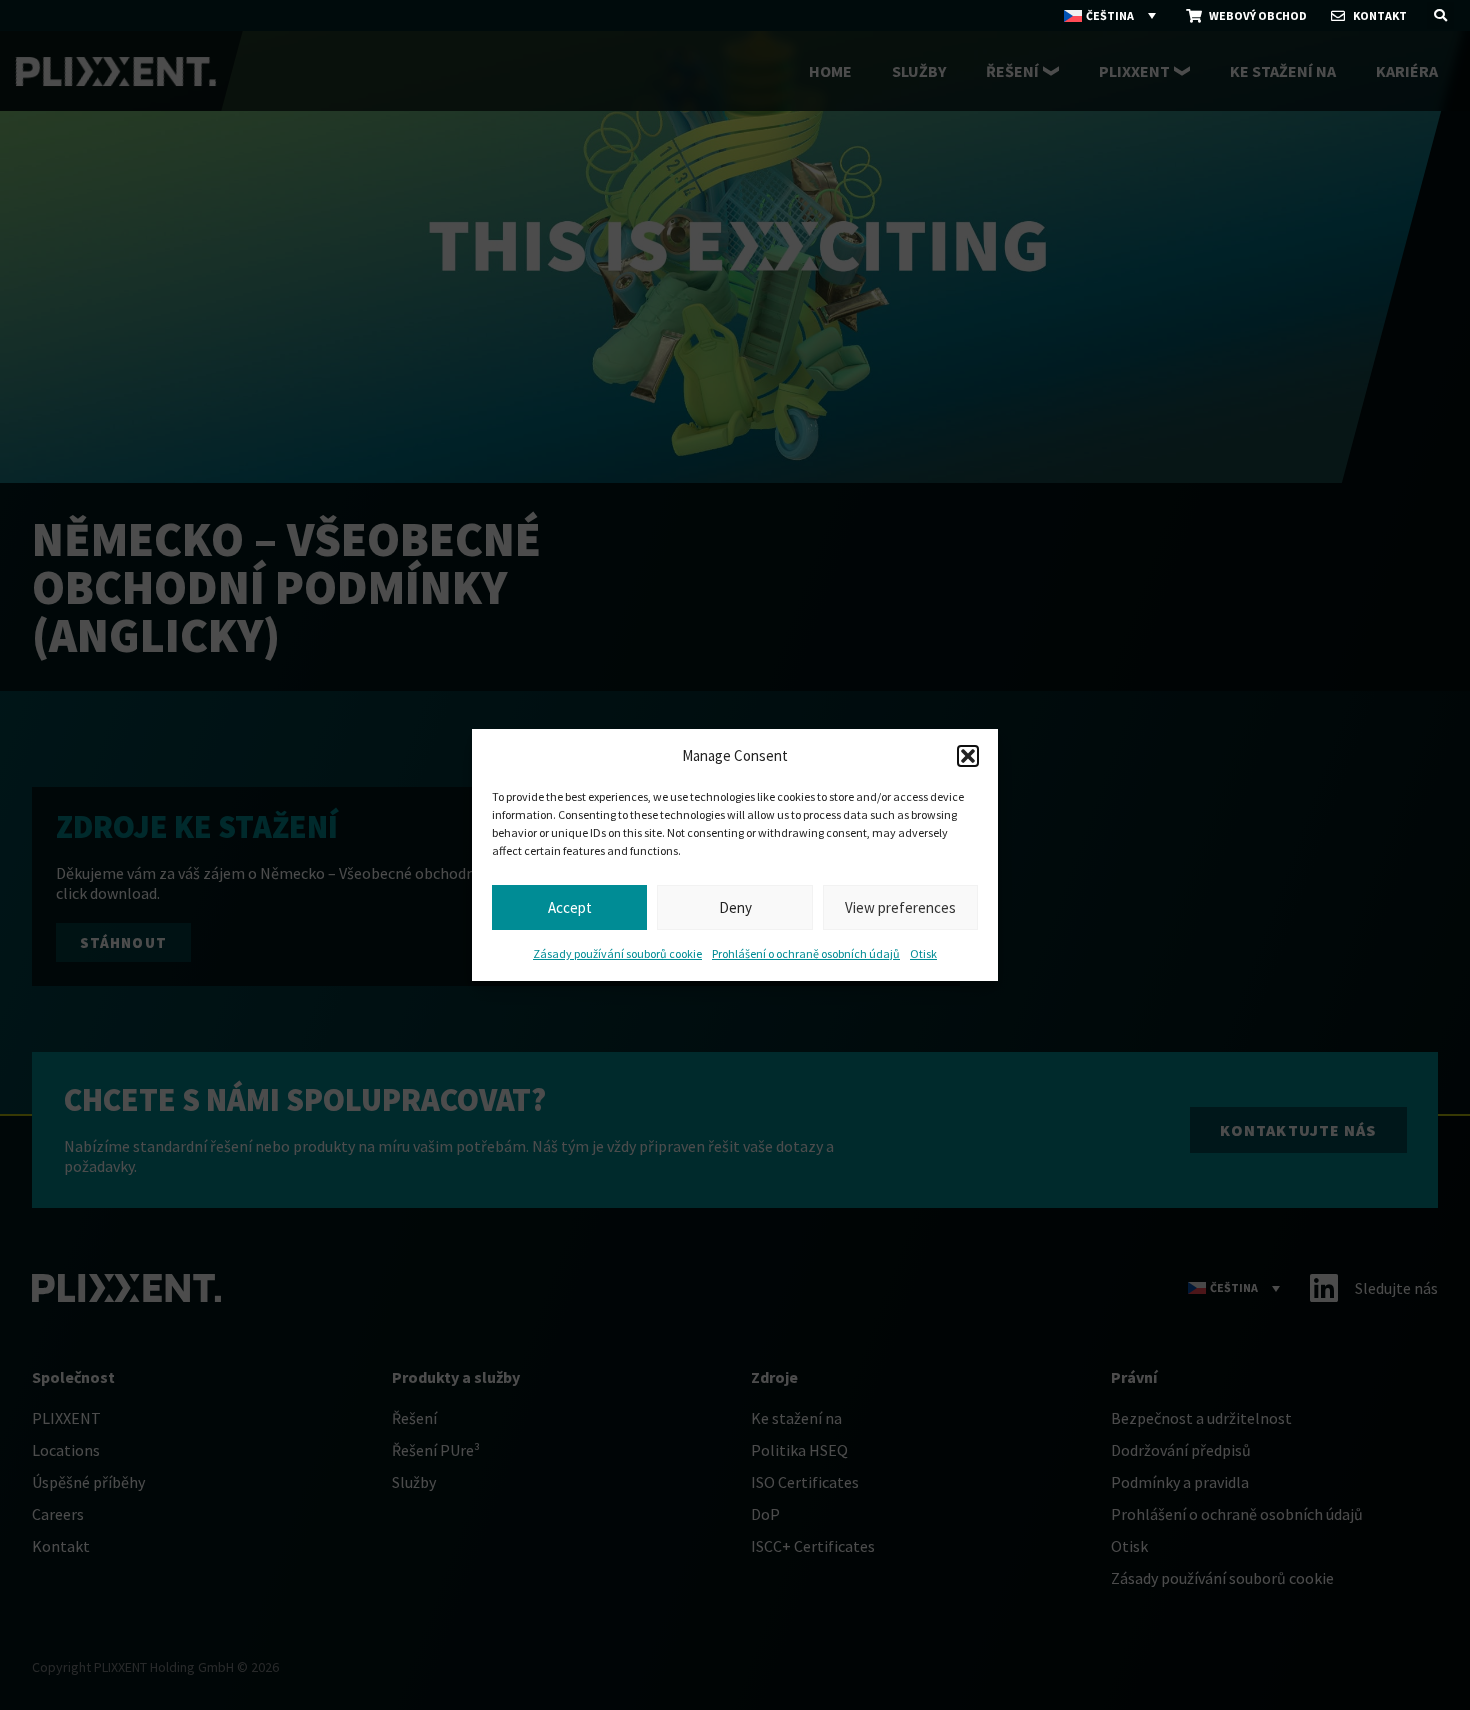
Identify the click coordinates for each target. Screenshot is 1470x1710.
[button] (968, 756)
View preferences (900, 907)
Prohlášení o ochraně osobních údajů (806, 953)
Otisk (923, 953)
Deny (735, 907)
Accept (570, 907)
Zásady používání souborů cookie (617, 953)
